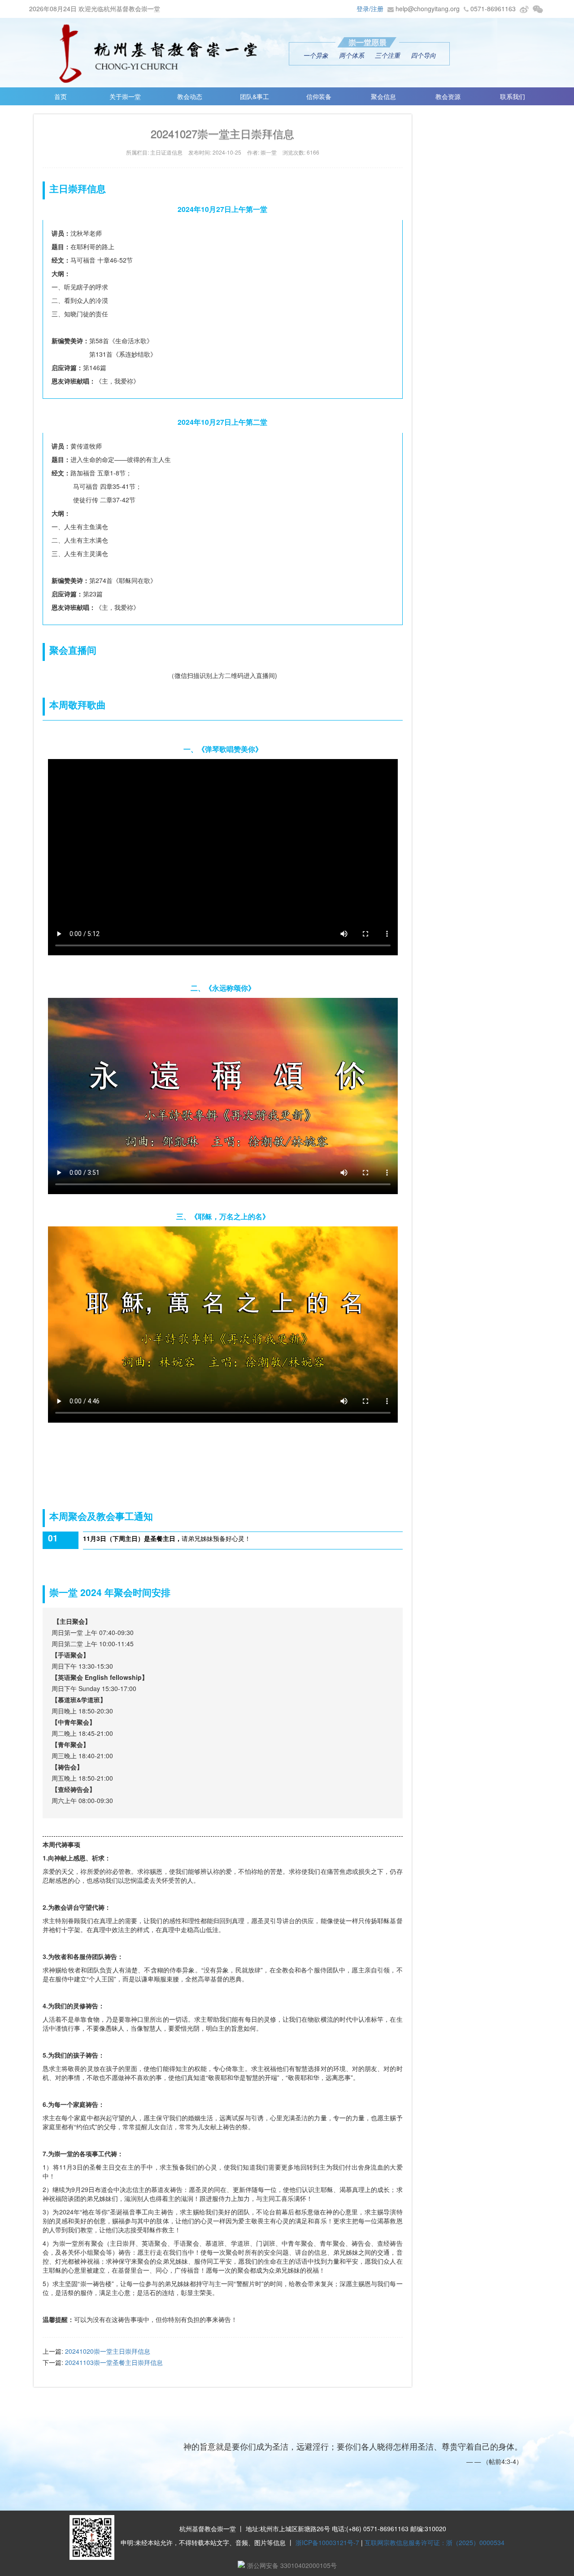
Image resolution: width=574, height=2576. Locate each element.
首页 (61, 96)
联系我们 (513, 96)
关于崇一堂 (125, 96)
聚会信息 (383, 96)
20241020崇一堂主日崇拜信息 (108, 2351)
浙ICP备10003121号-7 (327, 2542)
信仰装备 (319, 96)
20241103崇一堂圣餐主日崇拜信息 (114, 2362)
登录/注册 (370, 9)
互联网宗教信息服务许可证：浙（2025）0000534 (435, 2542)
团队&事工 (254, 96)
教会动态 (190, 96)
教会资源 (448, 96)
